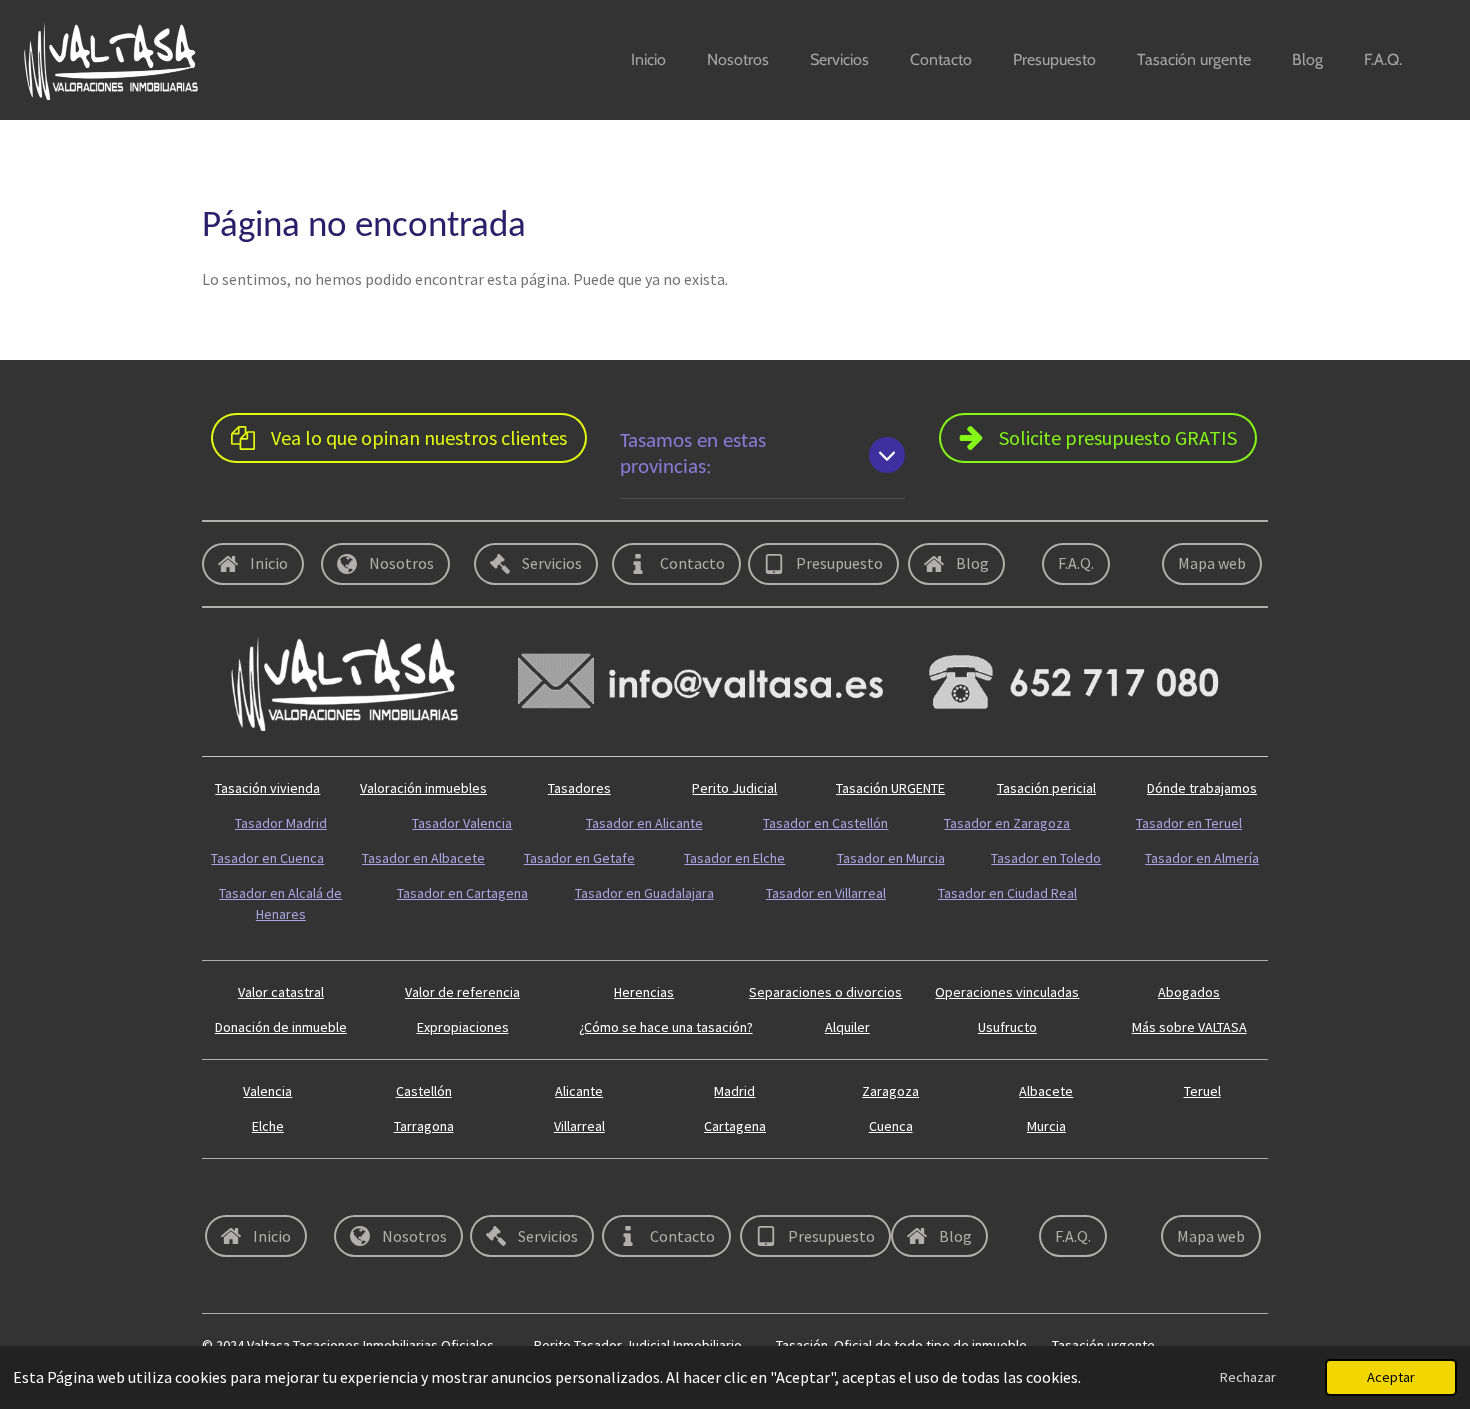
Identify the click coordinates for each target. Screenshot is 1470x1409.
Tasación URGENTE (890, 788)
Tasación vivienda (267, 788)
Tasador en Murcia (891, 858)
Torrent (224, 1281)
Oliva (1151, 1126)
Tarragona (424, 1126)
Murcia (1046, 1126)
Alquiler (847, 1027)
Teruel (1202, 1091)
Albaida (1178, 1190)
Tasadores (579, 788)
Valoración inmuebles (423, 788)
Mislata (632, 1281)
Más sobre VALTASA (1189, 1027)
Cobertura (232, 1190)
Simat (628, 1190)
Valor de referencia (462, 992)
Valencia (267, 1091)
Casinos (906, 1281)
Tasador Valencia (462, 823)
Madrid (734, 1091)
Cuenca (891, 1126)
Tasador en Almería (1202, 858)
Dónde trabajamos (1202, 788)
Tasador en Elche (734, 858)
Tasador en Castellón (825, 823)
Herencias (644, 992)
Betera (495, 1281)
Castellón (424, 1091)
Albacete (1046, 1091)
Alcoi (489, 1190)
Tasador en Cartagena (462, 893)
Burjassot (1184, 1281)
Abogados (1189, 992)
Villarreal (579, 1126)
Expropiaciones (463, 1027)
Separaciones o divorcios (825, 992)
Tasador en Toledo (1046, 858)
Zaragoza (890, 1091)
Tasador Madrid (281, 823)
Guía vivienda (1149, 928)
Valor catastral (281, 992)
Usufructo (1007, 1027)
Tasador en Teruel (1189, 823)
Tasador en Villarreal (826, 893)
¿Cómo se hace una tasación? (666, 1027)
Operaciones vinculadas (1007, 992)
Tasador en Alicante (644, 823)
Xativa (765, 1281)
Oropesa (364, 1190)
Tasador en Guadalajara (644, 893)
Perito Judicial (734, 788)
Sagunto (772, 1190)
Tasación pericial (1046, 788)
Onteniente (1054, 1190)
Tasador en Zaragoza (1007, 823)
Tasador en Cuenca (267, 858)
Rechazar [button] (1248, 1377)
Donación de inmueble (281, 1027)
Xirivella (906, 1190)
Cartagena (735, 1126)
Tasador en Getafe (579, 858)
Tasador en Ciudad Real (1007, 893)
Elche (268, 1126)
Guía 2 (1128, 893)
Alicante (579, 1091)
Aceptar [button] (1391, 1377)
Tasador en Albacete (423, 858)
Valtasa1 (1045, 1281)
